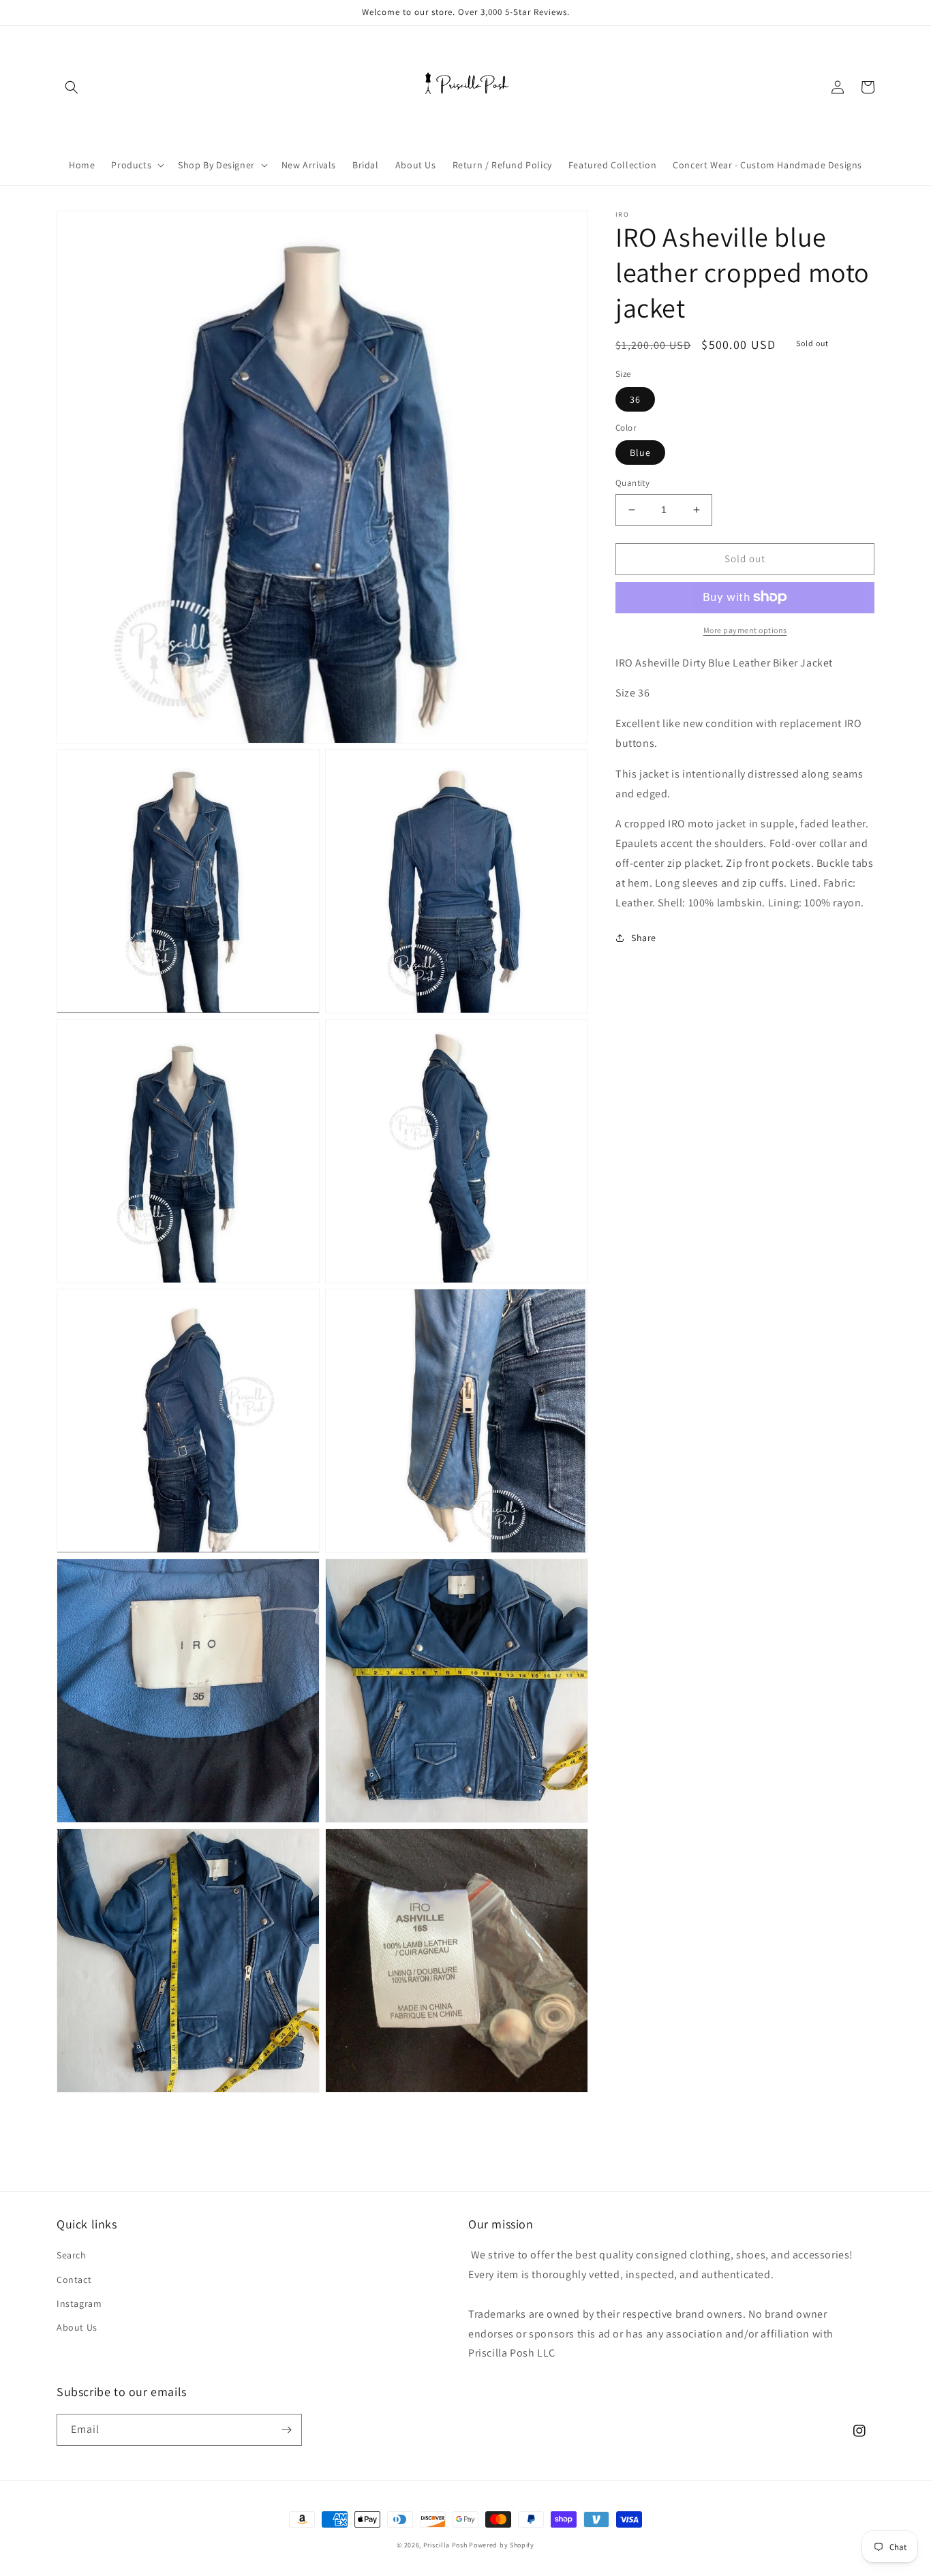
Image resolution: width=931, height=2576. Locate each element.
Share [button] (644, 938)
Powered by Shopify (502, 2545)
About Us (77, 2327)
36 (635, 399)
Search (72, 2255)
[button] (72, 87)
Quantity (632, 483)
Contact (74, 2280)
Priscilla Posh (445, 2545)
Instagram (79, 2303)
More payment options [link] (745, 629)
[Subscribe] (286, 2430)
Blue (640, 453)
